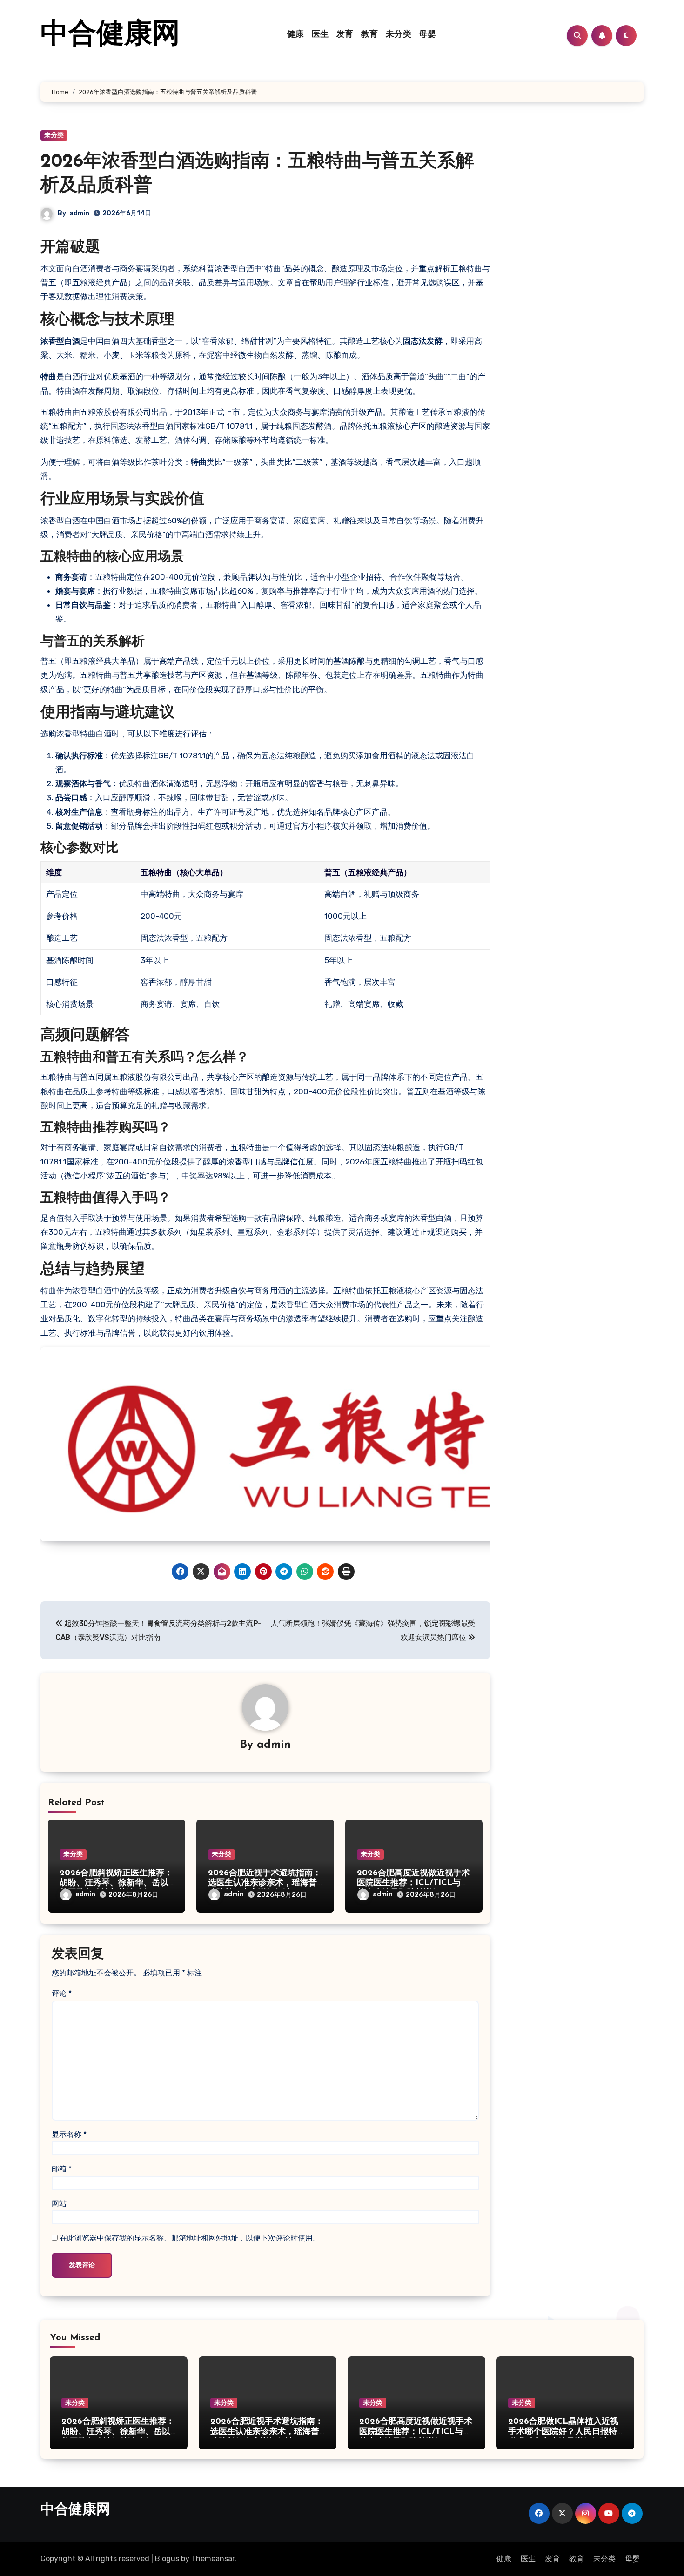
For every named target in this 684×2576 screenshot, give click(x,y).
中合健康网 (110, 35)
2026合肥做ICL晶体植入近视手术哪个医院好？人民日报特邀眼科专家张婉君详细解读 (563, 2432)
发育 (345, 35)
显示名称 (69, 2134)
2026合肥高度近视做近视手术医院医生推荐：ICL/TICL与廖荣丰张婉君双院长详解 (413, 1883)
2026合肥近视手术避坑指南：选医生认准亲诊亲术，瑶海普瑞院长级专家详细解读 (265, 1883)
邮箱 (62, 2169)
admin (79, 213)
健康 (296, 35)
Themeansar (213, 2559)
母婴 (427, 35)
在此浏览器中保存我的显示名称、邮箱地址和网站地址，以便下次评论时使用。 (190, 2238)
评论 (62, 1993)
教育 (370, 35)
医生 (320, 35)
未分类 (399, 35)
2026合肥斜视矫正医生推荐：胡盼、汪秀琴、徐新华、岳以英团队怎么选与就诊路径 (116, 1883)
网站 (59, 2204)
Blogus (167, 2559)
